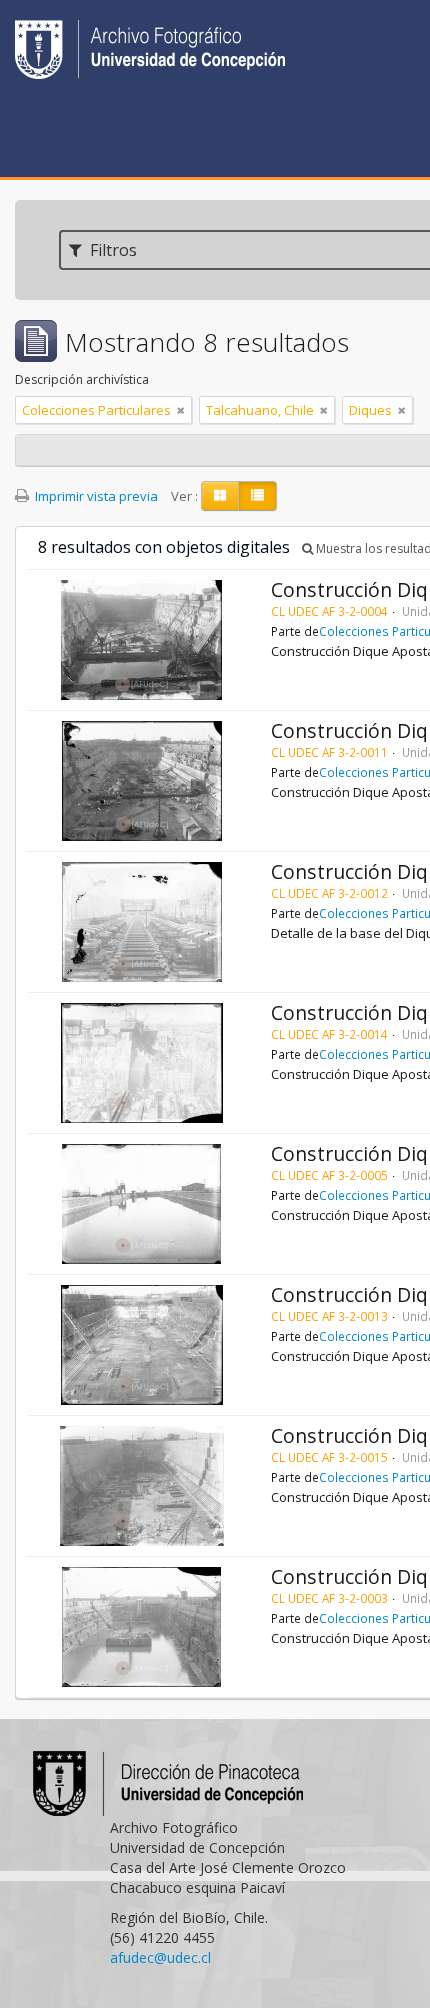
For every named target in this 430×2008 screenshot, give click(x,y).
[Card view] (220, 496)
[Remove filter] (181, 410)
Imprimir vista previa (95, 496)
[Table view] (257, 496)
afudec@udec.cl (160, 1957)
